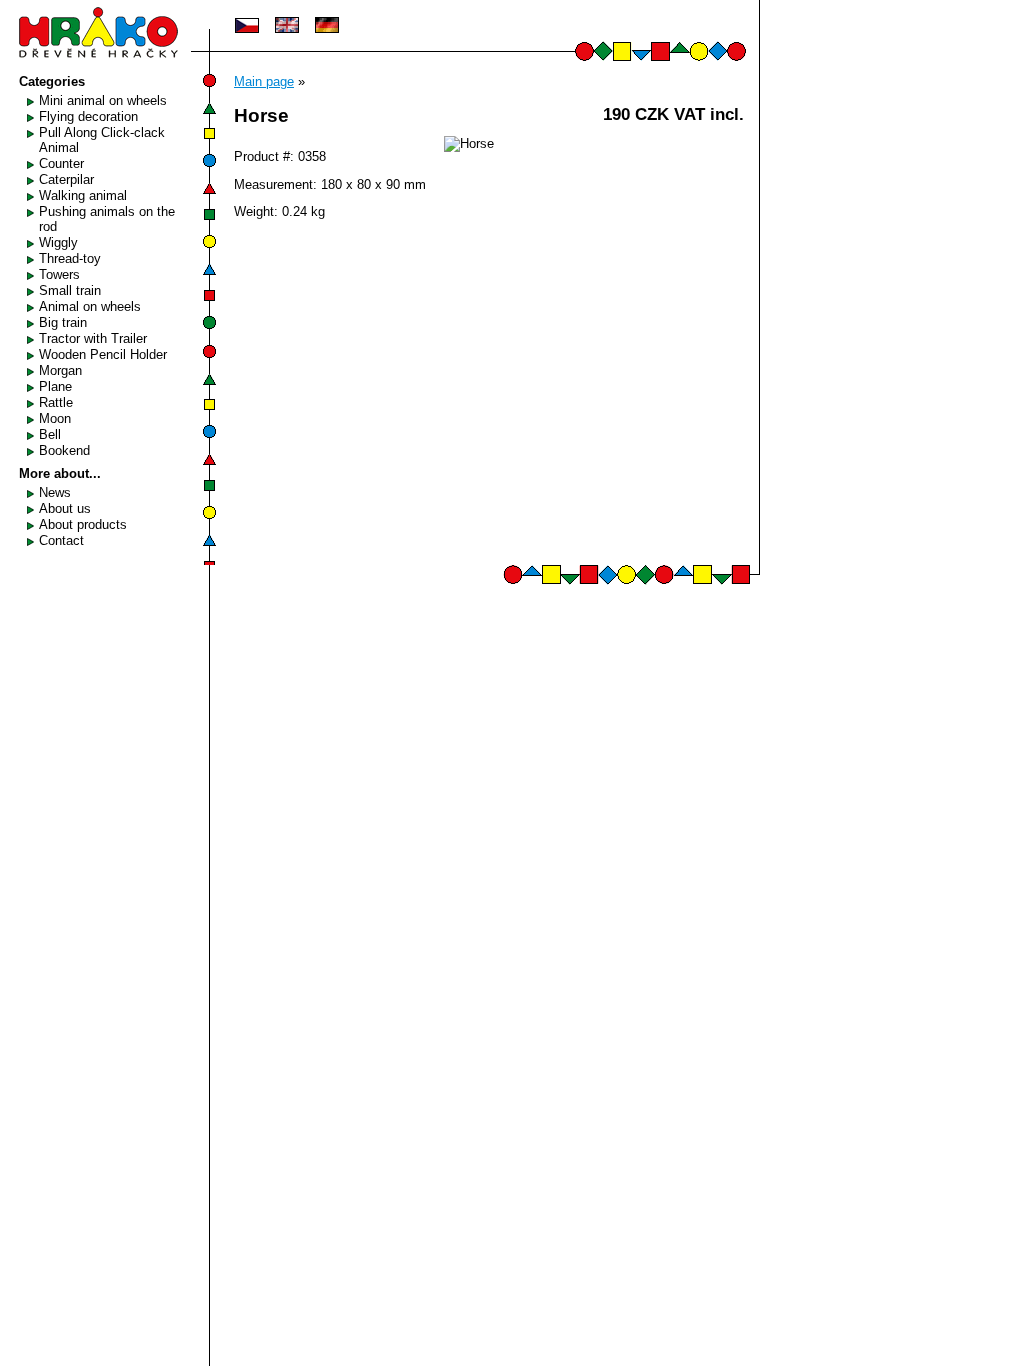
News (55, 492)
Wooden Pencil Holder (103, 354)
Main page (264, 81)
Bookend (64, 450)
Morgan (60, 370)
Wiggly (58, 242)
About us (65, 508)
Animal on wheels (90, 306)
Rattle (56, 402)
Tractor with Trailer (93, 338)
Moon (55, 418)
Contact (61, 540)
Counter (61, 163)
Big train (63, 322)
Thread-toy (70, 258)
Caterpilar (66, 179)
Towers (59, 274)
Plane (55, 386)
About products (83, 524)
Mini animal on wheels (103, 100)
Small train (70, 290)
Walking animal (83, 195)
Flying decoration (88, 116)
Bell (50, 434)
